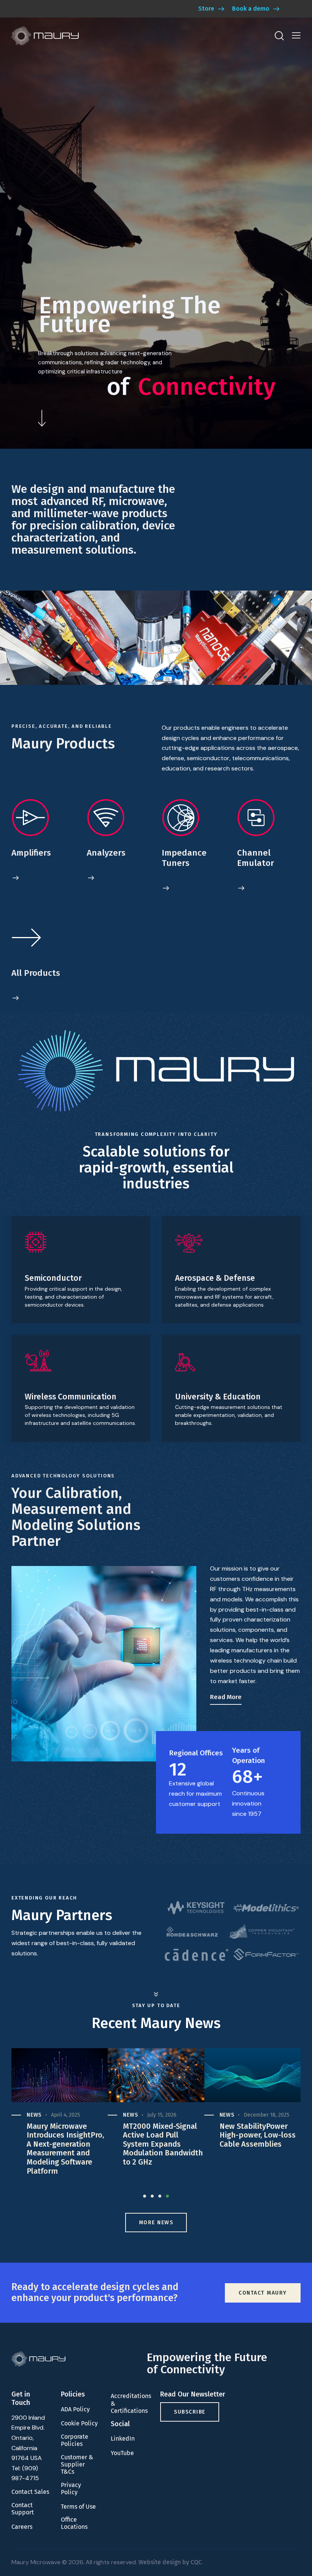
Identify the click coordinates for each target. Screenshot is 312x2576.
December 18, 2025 (170, 2115)
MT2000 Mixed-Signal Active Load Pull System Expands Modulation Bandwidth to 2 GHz (67, 2144)
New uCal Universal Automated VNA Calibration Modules (255, 2135)
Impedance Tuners (184, 858)
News (34, 2115)
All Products (36, 973)
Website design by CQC (170, 2562)
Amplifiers (31, 853)
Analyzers (106, 853)
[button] (296, 36)
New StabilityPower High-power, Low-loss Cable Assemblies (161, 2135)
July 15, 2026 (65, 2115)
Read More (226, 1697)
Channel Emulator (255, 858)
